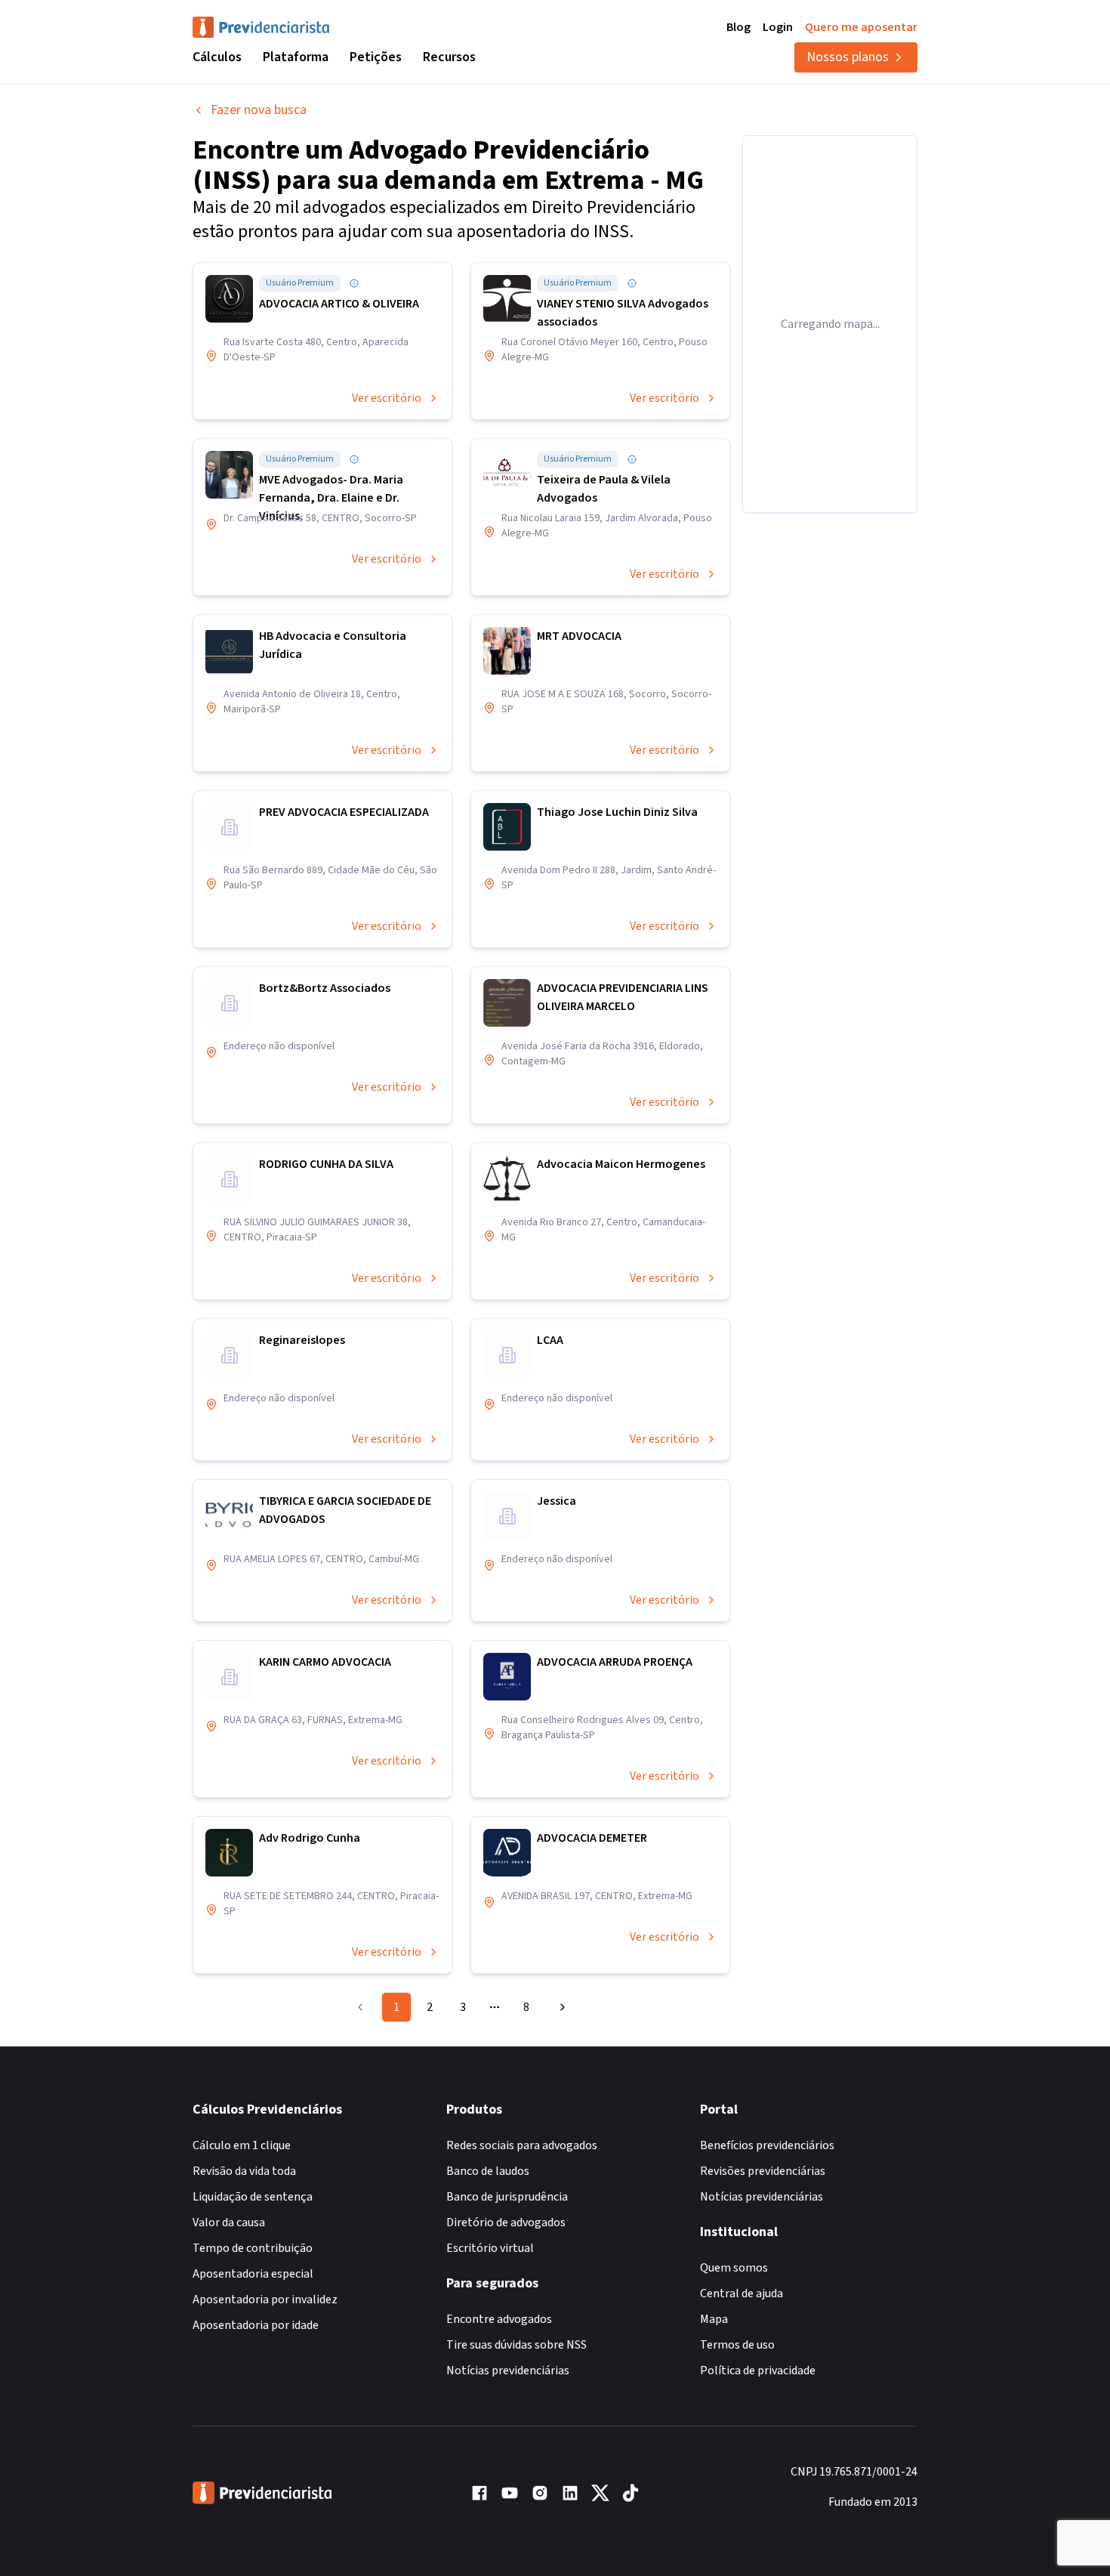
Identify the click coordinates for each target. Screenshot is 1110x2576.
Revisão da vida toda (244, 2171)
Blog (738, 27)
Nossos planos (848, 57)
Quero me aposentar (861, 27)
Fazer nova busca (259, 110)
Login (778, 27)
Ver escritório (387, 398)
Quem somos (734, 2268)
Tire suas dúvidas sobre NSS (516, 2345)
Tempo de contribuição (253, 2248)
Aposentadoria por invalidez (265, 2300)
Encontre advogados (499, 2319)
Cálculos (217, 57)
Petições (376, 57)
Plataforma (296, 57)
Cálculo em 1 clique (242, 2145)
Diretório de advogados (506, 2222)
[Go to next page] (560, 2007)
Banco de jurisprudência (507, 2197)
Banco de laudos (488, 2171)
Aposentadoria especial (253, 2274)
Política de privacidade (758, 2371)
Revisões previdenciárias (763, 2171)
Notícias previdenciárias (508, 2371)
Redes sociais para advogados (522, 2145)
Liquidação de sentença (253, 2197)
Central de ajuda (742, 2293)
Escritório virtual (490, 2248)
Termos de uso (737, 2345)
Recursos (449, 57)
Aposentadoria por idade (256, 2325)
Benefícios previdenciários (767, 2145)
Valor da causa (229, 2222)
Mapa (714, 2319)
